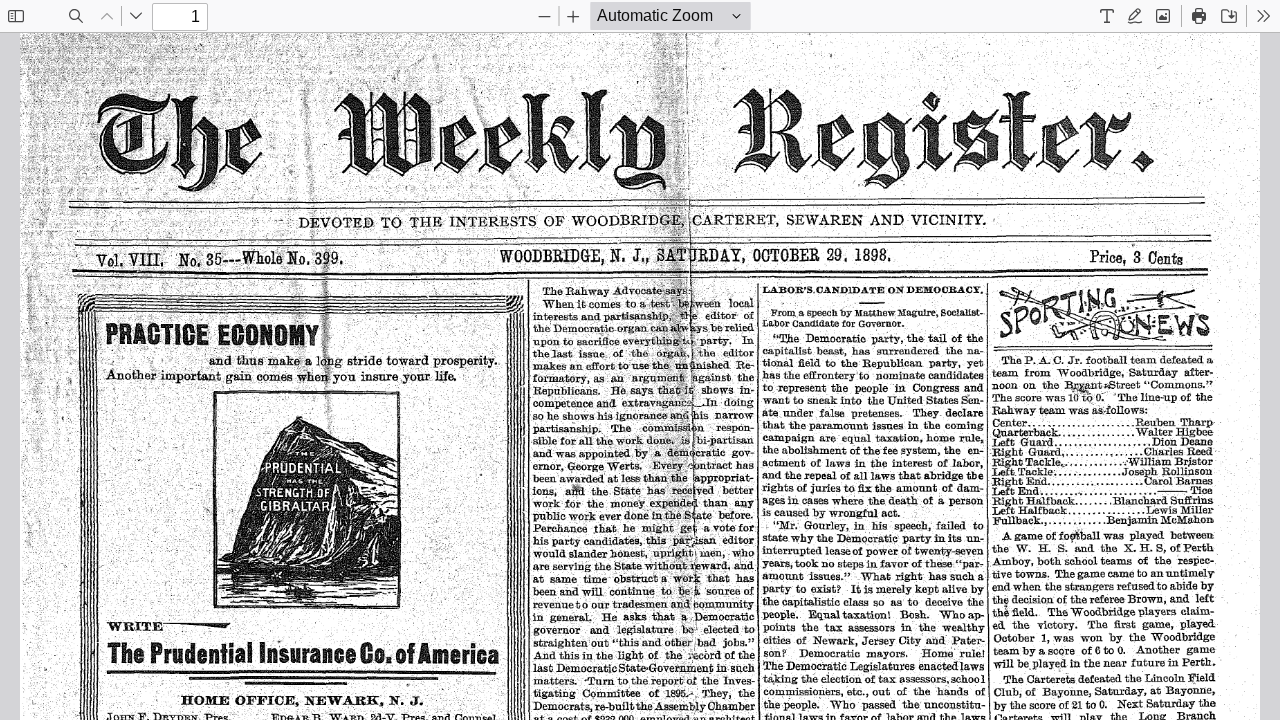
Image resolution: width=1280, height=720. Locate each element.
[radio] (1107, 16)
